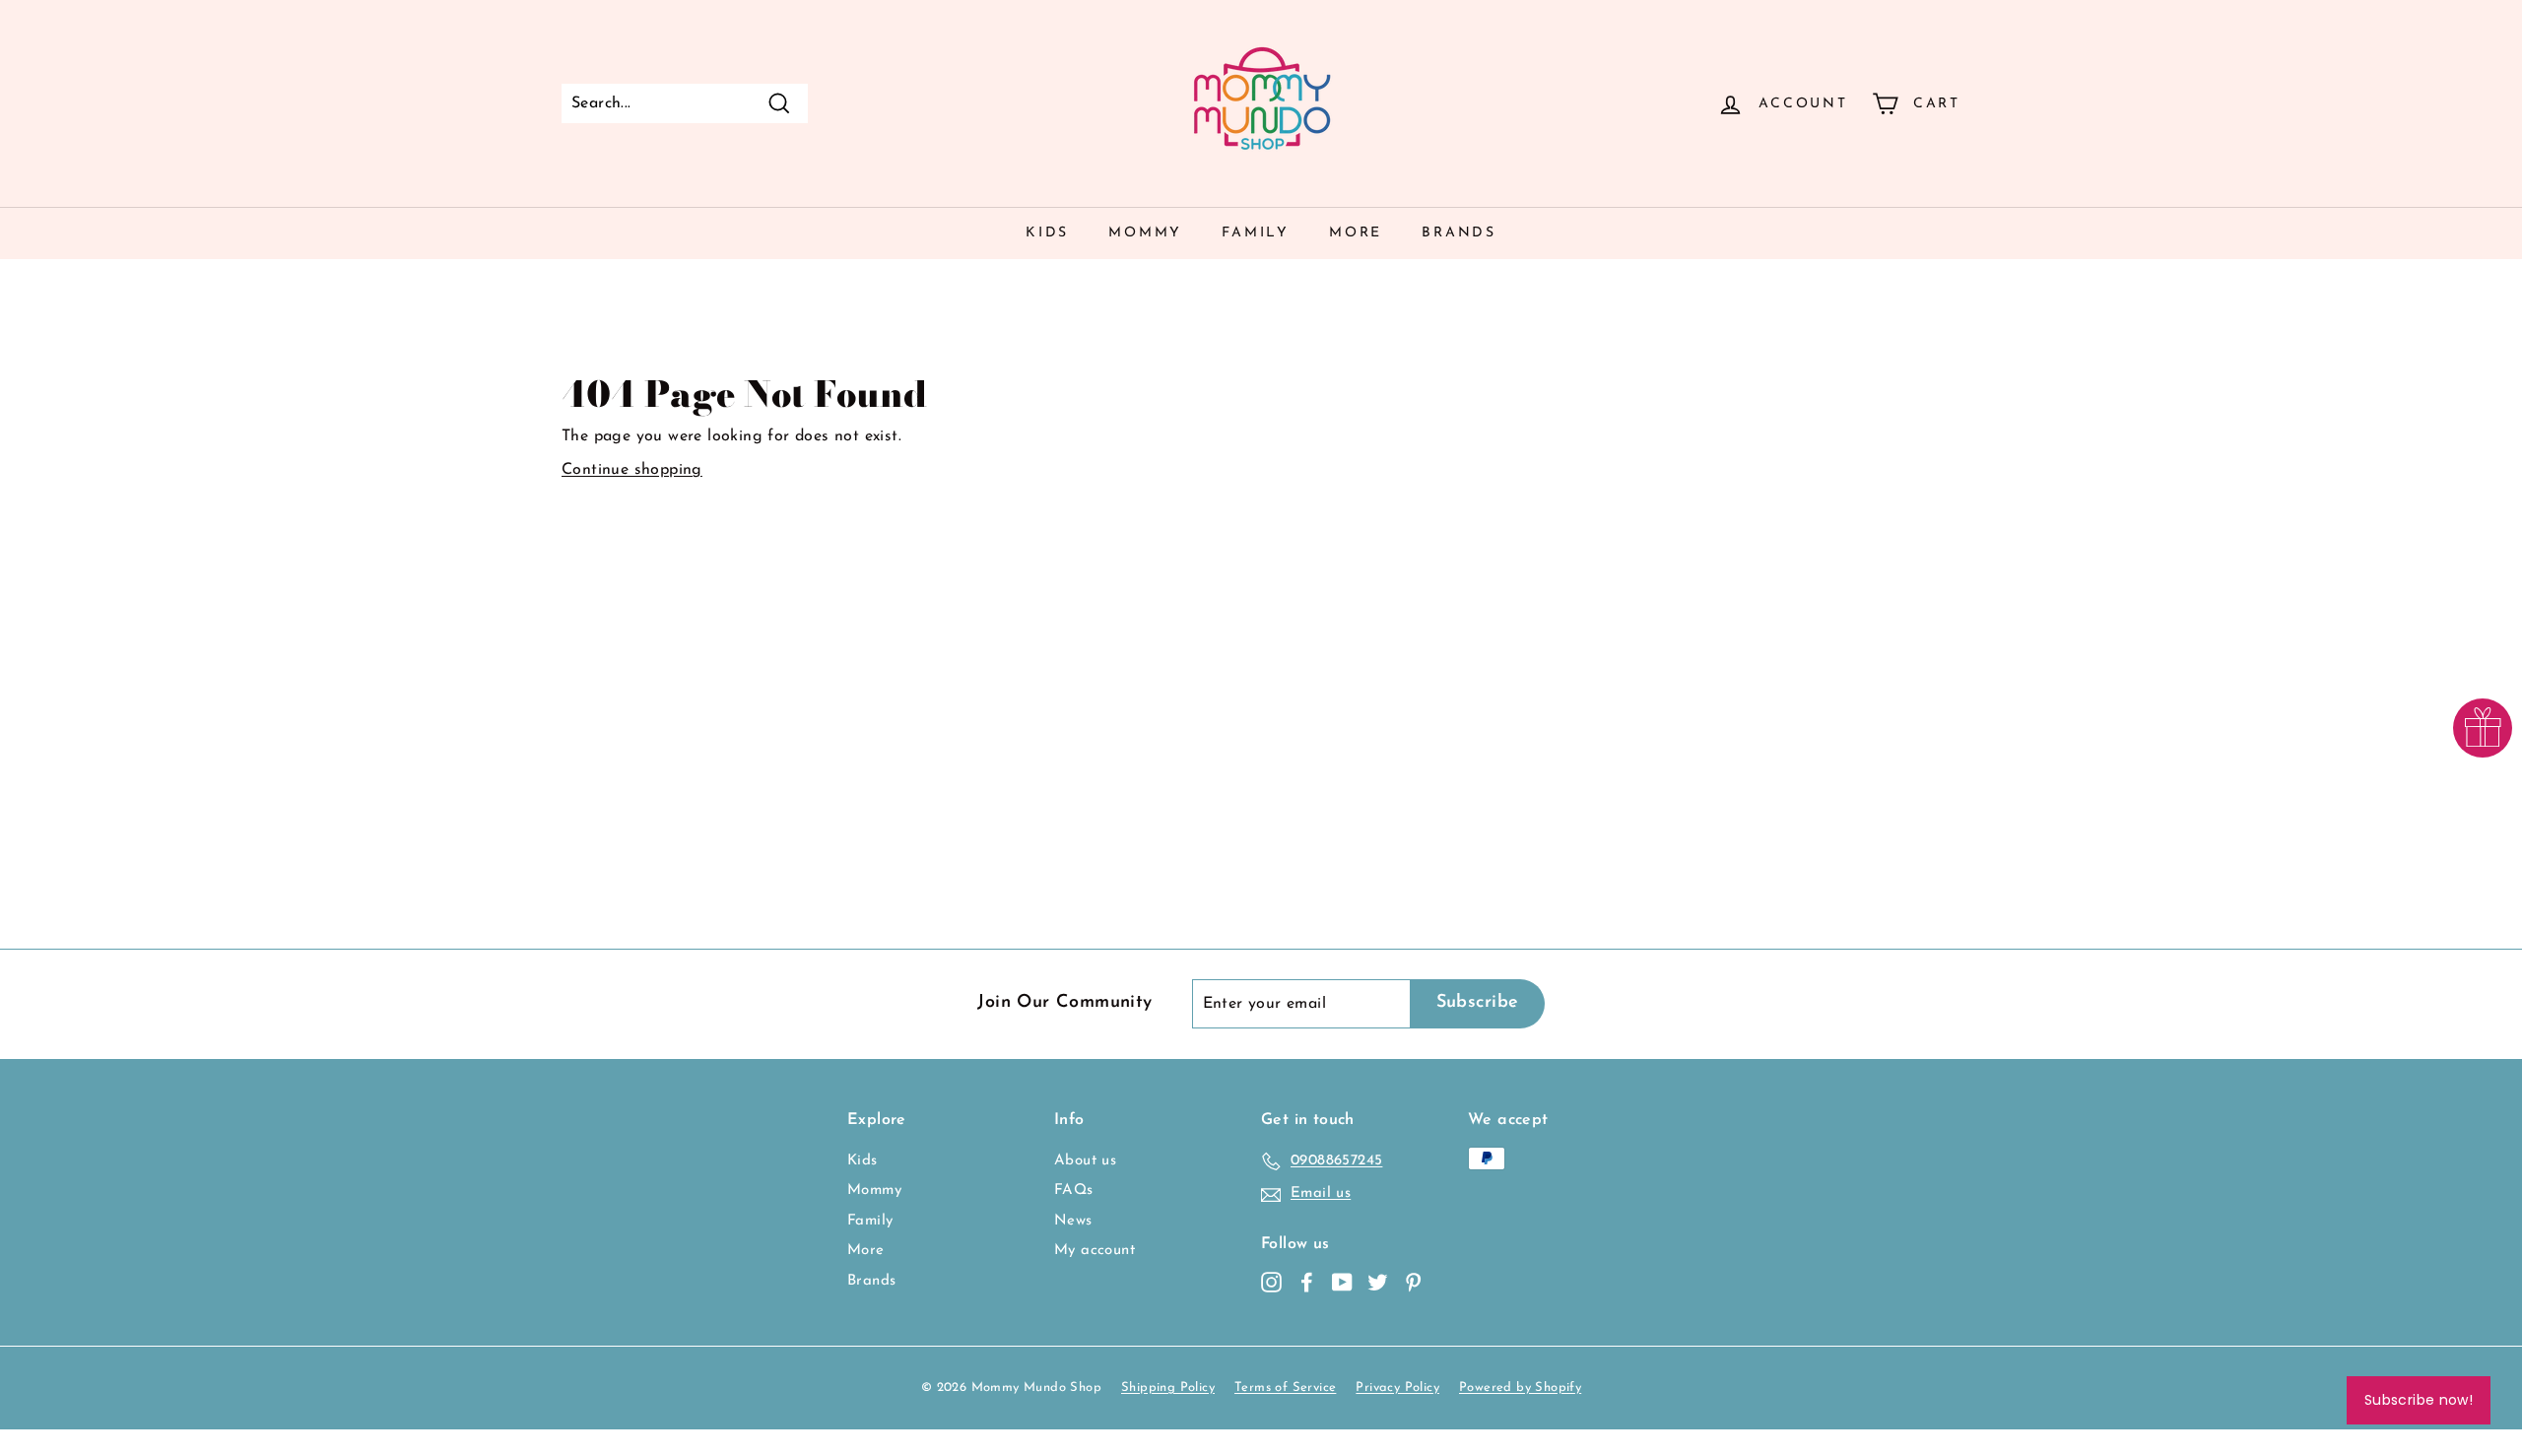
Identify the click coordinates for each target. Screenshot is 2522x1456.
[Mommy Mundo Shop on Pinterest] (1413, 1282)
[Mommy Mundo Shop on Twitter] (1378, 1282)
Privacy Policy (1397, 1388)
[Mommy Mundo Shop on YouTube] (1342, 1282)
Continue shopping (632, 470)
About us (1085, 1161)
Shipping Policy (1168, 1388)
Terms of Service (1285, 1388)
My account (1095, 1251)
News (1073, 1221)
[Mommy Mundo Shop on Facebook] (1307, 1282)
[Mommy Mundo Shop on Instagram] (1271, 1282)
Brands (1459, 233)
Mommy (1145, 233)
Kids (1047, 233)
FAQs (1074, 1191)
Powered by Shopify (1520, 1388)
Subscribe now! (2419, 1400)
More (1356, 233)
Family (1256, 233)
